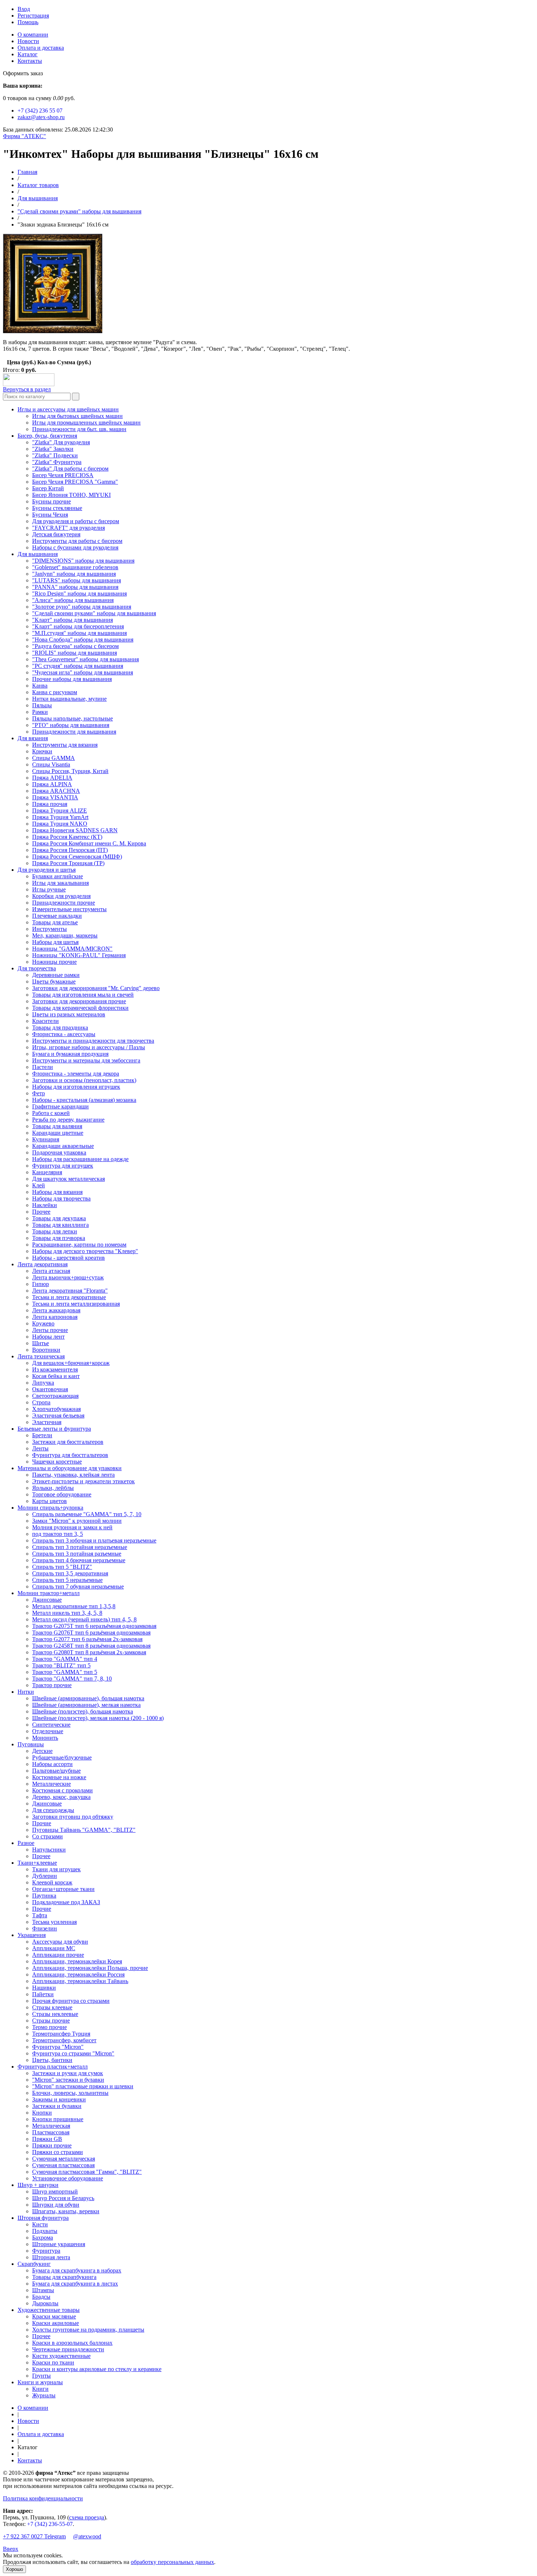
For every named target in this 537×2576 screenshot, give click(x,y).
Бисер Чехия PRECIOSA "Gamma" (75, 482)
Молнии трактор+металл (49, 1593)
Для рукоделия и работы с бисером (76, 521)
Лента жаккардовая (56, 1310)
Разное (26, 1843)
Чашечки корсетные (57, 1462)
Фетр (39, 1093)
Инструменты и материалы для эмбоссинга (86, 1060)
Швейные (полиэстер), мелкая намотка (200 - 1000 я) (98, 1718)
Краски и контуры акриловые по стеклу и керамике (97, 2369)
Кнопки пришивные (58, 2119)
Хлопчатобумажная (56, 1409)
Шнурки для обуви (56, 2205)
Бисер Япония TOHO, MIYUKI (71, 495)
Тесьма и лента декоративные (69, 1297)
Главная (27, 172)
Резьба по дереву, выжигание (68, 1120)
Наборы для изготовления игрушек (76, 1087)
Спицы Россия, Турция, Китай (70, 771)
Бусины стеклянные (57, 508)
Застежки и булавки (57, 2106)
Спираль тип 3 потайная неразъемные (80, 1547)
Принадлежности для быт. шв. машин (79, 429)
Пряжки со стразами (58, 2152)
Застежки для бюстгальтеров (68, 1442)
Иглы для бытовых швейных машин (77, 416)
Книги (40, 2389)
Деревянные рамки (56, 975)
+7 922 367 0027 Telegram (34, 2536)
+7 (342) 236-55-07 (50, 2524)
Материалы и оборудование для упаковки (70, 1468)
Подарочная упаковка (59, 1152)
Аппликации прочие (58, 1955)
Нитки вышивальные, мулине (69, 699)
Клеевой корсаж (52, 1882)
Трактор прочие (52, 1685)
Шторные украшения (59, 2244)
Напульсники (49, 1850)
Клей (39, 1185)
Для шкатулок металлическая (68, 1179)
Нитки (26, 1692)
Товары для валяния (57, 1126)
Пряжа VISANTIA (55, 797)
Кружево (43, 1323)
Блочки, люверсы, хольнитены (70, 2093)
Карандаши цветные (58, 1133)
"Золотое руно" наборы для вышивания (82, 607)
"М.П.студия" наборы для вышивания (79, 633)
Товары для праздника (60, 1028)
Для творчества (37, 968)
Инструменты (49, 929)
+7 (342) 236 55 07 (40, 111)
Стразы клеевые (52, 2007)
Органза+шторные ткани (63, 1889)
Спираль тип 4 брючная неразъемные (79, 1560)
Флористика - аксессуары (64, 1034)
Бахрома (43, 2238)
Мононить (45, 1738)
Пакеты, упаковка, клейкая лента (73, 1475)
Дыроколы (45, 2303)
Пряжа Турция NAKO (60, 824)
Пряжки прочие (52, 2145)
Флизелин (45, 1928)
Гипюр (41, 1284)
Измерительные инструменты (69, 909)
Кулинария (46, 1139)
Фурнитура (46, 2251)
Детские (42, 1751)
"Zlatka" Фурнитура (57, 462)
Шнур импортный (55, 2191)
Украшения (32, 1935)
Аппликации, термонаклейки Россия (78, 1974)
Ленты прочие (50, 1330)
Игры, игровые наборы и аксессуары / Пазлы (89, 1047)
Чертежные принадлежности (68, 2349)
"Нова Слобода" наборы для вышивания (83, 640)
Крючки (42, 751)
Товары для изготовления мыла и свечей (83, 995)
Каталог (28, 54)
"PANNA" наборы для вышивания (75, 587)
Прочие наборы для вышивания (72, 679)
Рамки (40, 712)
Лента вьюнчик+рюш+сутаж (68, 1277)
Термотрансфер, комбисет (64, 2040)
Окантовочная (50, 1389)
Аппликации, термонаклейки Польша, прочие (90, 1968)
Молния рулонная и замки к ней (72, 1527)
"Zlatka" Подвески (55, 455)
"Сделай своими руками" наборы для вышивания (79, 211)
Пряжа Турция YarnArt (60, 817)
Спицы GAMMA (54, 758)
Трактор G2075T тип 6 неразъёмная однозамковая (94, 1626)
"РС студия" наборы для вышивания (78, 666)
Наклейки (45, 1205)
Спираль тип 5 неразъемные (67, 1580)
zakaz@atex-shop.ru (41, 117)
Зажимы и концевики (59, 2099)
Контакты (30, 61)
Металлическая (51, 2126)
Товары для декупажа (59, 1218)
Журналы (44, 2395)
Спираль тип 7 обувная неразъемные (78, 1586)
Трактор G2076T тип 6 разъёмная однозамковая (91, 1633)
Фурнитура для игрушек (63, 1166)
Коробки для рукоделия (61, 896)
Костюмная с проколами (62, 1790)
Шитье (41, 1343)
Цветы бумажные (54, 981)
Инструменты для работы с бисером (77, 541)
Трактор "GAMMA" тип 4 (65, 1659)
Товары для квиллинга (60, 1225)
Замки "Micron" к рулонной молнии (77, 1521)
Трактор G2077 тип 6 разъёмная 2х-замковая (87, 1639)
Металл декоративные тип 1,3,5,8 (74, 1606)
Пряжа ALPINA (52, 784)
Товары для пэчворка (59, 1238)
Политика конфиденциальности (43, 2498)
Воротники (46, 1350)
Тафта (40, 1915)
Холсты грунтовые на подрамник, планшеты (88, 2330)
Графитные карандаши (60, 1106)
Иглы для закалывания (60, 883)
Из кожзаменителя (55, 1369)
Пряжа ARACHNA (56, 791)
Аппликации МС (54, 1948)
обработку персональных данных (172, 2562)
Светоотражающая (55, 1396)
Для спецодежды (53, 1810)
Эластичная (47, 1422)
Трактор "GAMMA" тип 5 (65, 1672)
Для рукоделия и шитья (47, 870)
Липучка (43, 1383)
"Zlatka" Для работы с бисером (70, 469)
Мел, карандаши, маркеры (65, 935)
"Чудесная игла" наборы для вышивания (83, 672)
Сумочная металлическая (64, 2159)
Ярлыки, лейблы (53, 1488)
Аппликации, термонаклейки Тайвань (80, 1981)
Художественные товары (49, 2310)
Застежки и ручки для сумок (68, 2073)
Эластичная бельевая (58, 1416)
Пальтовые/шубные (56, 1771)
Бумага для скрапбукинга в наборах (77, 2270)
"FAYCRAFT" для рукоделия (68, 528)
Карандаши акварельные (63, 1146)
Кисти (40, 2224)
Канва (40, 686)
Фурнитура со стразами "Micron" (73, 2053)
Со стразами (47, 1836)
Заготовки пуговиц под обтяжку (73, 1817)
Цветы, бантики (52, 2060)
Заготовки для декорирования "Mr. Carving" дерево (96, 988)
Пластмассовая (51, 2132)
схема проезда (87, 2517)
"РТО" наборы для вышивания (71, 725)
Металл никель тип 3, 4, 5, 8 (67, 1613)
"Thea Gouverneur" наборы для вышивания (85, 659)
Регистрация (33, 16)
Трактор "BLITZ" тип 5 (61, 1665)
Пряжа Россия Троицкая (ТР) (68, 863)
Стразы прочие (51, 2021)
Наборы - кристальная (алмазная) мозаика (84, 1100)
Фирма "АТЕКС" (24, 136)
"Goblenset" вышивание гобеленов (75, 567)
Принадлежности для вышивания (74, 732)
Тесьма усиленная (54, 1922)
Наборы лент (48, 1337)
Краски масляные (54, 2316)
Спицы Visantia (51, 764)
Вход (24, 9)
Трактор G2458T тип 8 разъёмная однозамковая (91, 1646)
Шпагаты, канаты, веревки (66, 2211)
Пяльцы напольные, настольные (73, 718)
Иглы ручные (49, 889)
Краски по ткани (53, 2362)
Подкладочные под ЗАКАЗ (66, 1902)
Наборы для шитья (55, 942)
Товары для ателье (55, 922)
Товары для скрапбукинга (64, 2277)
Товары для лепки (55, 1231)
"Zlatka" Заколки (53, 449)
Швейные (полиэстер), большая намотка (83, 1711)
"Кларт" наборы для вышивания (73, 620)
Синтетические (51, 1725)
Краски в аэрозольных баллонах (72, 2343)
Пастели (43, 1067)
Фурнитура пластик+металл (53, 2067)
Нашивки (44, 1988)
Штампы (43, 2290)
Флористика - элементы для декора (76, 1074)
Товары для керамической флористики (80, 1008)
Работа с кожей (51, 1113)
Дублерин (45, 1876)
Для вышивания (38, 198)
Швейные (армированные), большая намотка (88, 1698)
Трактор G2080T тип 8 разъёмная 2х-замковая (89, 1652)
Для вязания (33, 738)
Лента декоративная (43, 1264)
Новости (28, 41)
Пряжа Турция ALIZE (60, 811)
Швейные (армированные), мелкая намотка (86, 1705)
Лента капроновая (55, 1317)
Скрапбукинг (34, 2264)
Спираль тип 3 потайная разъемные (77, 1554)
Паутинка (44, 1896)
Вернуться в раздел (27, 389)
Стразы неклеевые (55, 2014)
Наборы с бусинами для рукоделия (75, 547)
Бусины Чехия (50, 515)
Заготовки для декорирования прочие (79, 1001)
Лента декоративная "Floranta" (70, 1291)
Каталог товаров (38, 185)
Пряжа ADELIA (52, 778)
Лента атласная (51, 1271)
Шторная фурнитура (43, 2218)
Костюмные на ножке (59, 1777)
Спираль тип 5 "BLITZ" (62, 1567)
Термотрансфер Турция (61, 2034)
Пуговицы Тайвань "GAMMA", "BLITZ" (84, 1830)
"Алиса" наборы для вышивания (73, 600)
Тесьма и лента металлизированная (76, 1304)
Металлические (52, 1784)
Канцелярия (47, 1172)
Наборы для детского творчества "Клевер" (85, 1251)
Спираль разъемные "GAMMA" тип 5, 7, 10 (87, 1514)
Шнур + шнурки (38, 2185)
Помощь (28, 22)
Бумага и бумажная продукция (70, 1054)
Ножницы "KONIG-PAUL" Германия (79, 955)
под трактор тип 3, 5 (58, 1534)
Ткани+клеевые (37, 1863)
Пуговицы (31, 1744)
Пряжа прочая (50, 804)
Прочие (42, 1823)
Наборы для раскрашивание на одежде (80, 1159)
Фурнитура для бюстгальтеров (70, 1455)
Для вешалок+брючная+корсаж (71, 1363)
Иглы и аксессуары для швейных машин (68, 409)
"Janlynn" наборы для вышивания (74, 574)
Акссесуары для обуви (60, 1942)
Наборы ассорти (52, 1764)
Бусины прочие (52, 501)
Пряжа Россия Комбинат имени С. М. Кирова (89, 843)
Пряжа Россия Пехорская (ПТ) (70, 850)
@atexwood (87, 2536)
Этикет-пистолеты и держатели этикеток (83, 1481)
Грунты (41, 2376)
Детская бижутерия (56, 534)
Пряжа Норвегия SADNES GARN (75, 830)
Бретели (42, 1435)
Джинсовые (47, 1600)
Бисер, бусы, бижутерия (47, 436)
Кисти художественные (61, 2356)
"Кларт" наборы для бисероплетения (78, 626)
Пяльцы (42, 705)
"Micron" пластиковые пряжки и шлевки (83, 2086)
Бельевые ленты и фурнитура (54, 1429)
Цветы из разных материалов (69, 1014)
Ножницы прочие (54, 962)
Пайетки (43, 1994)
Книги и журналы (40, 2382)
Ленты (40, 1448)
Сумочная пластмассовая (63, 2165)
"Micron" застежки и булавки (68, 2080)
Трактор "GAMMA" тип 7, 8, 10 (72, 1679)
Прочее (41, 1212)
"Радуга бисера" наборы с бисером (75, 646)
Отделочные (48, 1731)
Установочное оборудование (68, 2178)
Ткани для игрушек (56, 1869)
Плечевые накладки (57, 916)
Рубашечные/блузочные (62, 1757)
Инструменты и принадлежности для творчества (93, 1041)
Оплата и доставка (41, 48)
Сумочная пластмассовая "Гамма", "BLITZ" (87, 2172)
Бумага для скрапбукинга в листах (75, 2284)
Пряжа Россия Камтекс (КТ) (67, 837)
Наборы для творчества (61, 1198)
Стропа (41, 1402)
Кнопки (42, 2113)
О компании (33, 35)
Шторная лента (51, 2257)
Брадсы (41, 2297)
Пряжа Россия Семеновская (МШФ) (77, 857)
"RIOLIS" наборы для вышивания (75, 653)
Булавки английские (58, 876)
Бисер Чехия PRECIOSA (63, 475)
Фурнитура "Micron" (58, 2047)
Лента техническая (41, 1356)
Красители (45, 1021)
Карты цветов (49, 1501)
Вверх (11, 2549)
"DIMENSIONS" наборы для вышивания (83, 561)
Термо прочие (49, 2027)
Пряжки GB (47, 2139)
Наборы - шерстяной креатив (68, 1258)
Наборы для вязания (57, 1192)
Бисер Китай (48, 488)
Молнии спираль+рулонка (50, 1508)
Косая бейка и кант (56, 1376)
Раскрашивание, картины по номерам (79, 1245)
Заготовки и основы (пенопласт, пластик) (84, 1080)
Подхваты (45, 2231)
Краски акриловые (56, 2323)
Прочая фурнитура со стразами (71, 2001)
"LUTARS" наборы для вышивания (77, 580)
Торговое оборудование (62, 1494)
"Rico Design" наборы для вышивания (79, 593)
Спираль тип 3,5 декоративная (70, 1573)
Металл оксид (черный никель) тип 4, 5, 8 (84, 1619)
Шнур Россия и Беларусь (63, 2198)
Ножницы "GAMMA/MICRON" (72, 949)
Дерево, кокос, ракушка (61, 1797)
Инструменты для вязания (65, 745)
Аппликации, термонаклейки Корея (77, 1961)
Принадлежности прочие (64, 903)
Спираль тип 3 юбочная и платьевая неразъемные (94, 1540)
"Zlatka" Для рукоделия (61, 442)
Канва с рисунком (55, 692)
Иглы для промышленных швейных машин (86, 423)
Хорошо (14, 2569)
